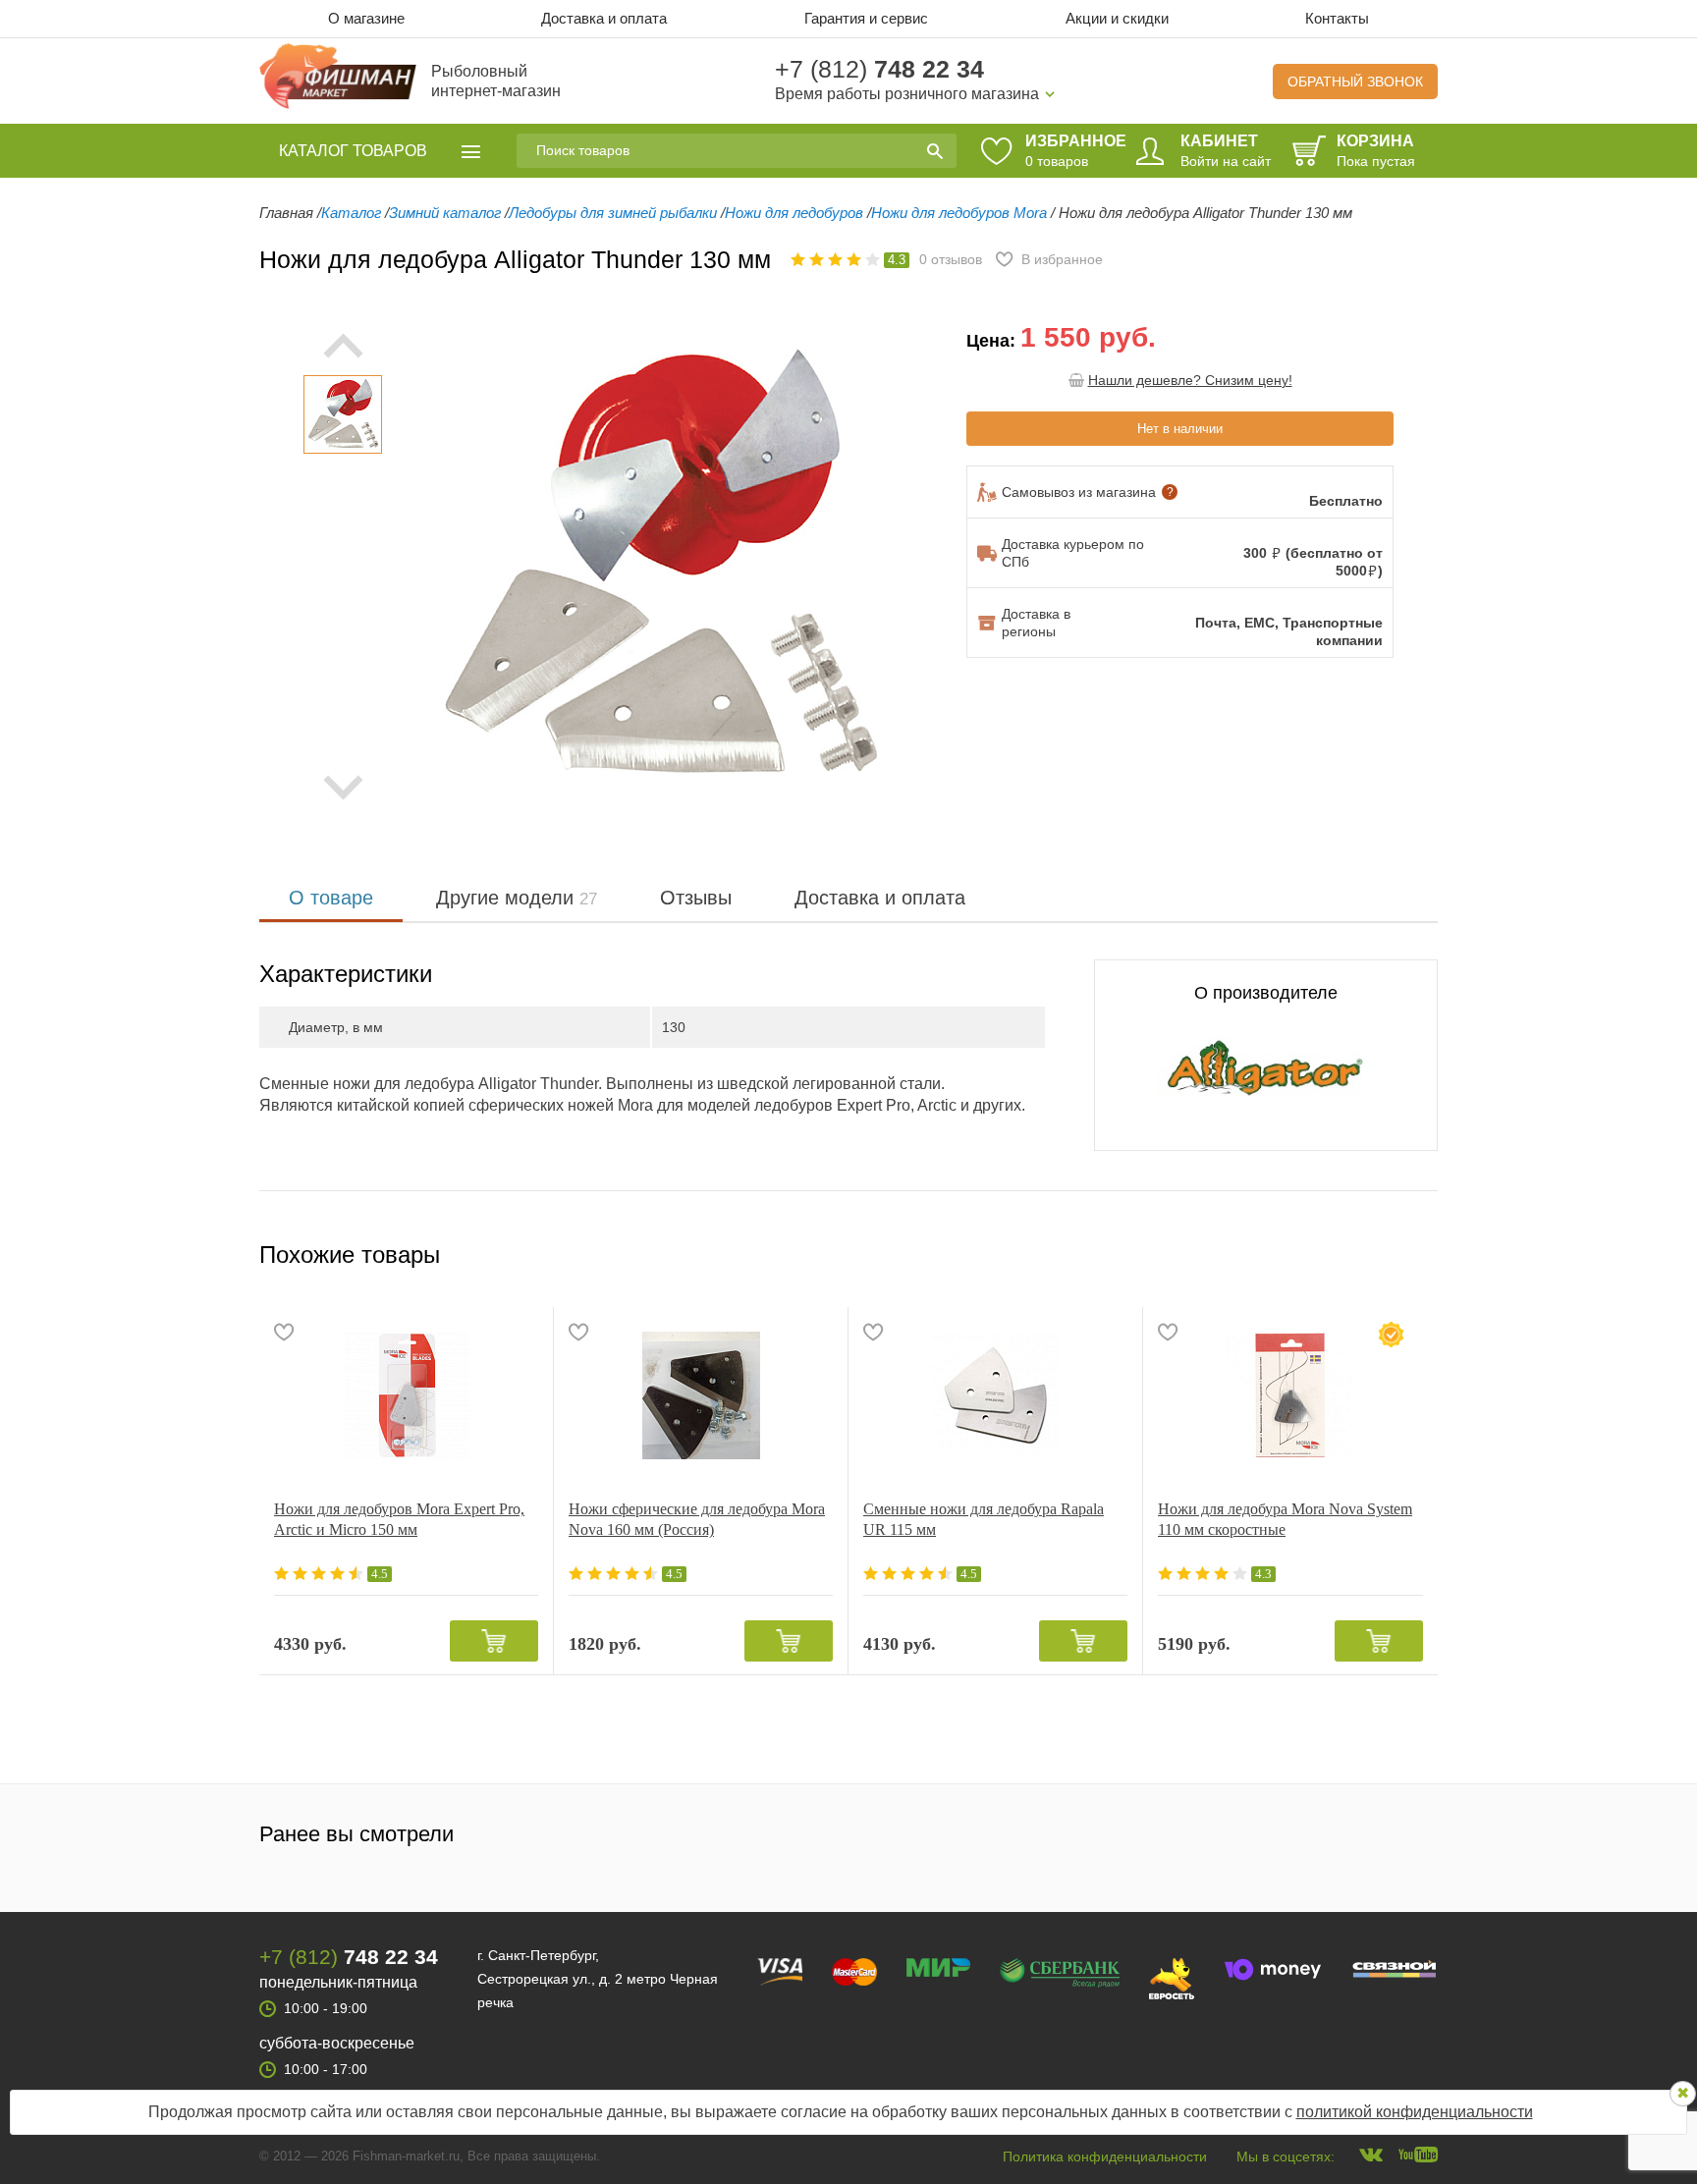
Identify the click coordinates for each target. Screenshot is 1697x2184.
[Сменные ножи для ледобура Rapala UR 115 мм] (995, 1395)
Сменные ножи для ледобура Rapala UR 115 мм (984, 1519)
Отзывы (696, 898)
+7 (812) (879, 69)
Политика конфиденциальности (1105, 2157)
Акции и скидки (1117, 18)
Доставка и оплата (604, 18)
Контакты (1337, 18)
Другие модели (517, 898)
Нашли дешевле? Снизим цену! (1190, 380)
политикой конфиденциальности (1415, 2112)
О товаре (331, 898)
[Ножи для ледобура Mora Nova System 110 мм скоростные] (1290, 1395)
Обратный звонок (1355, 82)
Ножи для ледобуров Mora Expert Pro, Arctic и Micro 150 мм (399, 1519)
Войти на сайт (1226, 161)
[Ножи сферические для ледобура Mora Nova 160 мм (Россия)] (701, 1395)
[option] (343, 414)
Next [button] (343, 788)
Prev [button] (343, 346)
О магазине (366, 18)
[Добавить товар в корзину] (494, 1641)
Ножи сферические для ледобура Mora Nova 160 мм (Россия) (697, 1519)
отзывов (951, 259)
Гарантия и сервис (866, 18)
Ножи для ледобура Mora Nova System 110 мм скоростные (1285, 1519)
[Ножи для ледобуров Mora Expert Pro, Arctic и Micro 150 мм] (406, 1395)
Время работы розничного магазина (907, 94)
